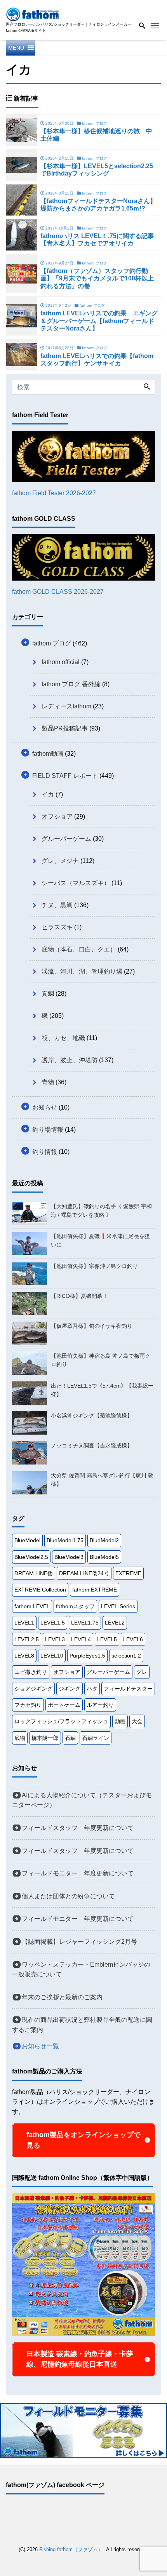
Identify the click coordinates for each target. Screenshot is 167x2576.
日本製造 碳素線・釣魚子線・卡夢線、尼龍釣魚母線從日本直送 (80, 2359)
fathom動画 (48, 754)
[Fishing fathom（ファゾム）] (33, 13)
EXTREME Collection (40, 1590)
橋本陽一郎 (45, 1738)
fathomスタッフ (75, 1606)
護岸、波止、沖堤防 (70, 1060)
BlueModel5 (104, 1557)
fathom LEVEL (32, 1606)
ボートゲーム (64, 1705)
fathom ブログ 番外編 (71, 684)
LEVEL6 (133, 1639)
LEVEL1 (24, 1623)
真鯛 (48, 994)
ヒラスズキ (57, 927)
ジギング (70, 1689)
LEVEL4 (81, 1639)
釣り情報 (45, 1152)
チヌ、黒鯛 (57, 905)
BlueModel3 (69, 1557)
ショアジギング (33, 1689)
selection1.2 (126, 1656)
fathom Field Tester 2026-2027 (54, 493)
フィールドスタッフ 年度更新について (78, 1828)
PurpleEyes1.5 (87, 1656)
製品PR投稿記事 (65, 728)
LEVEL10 (52, 1656)
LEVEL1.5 (53, 1623)
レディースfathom (66, 706)
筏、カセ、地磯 (63, 1038)
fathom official (61, 662)
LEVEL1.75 (85, 1623)
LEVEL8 (24, 1656)
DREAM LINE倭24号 (84, 1573)
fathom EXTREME (95, 1590)
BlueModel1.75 (65, 1540)
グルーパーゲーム (66, 839)
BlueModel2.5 (31, 1557)
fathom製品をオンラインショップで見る (83, 2140)
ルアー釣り (100, 1705)
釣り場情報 (48, 1130)
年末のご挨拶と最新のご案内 (62, 1997)
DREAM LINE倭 (34, 1573)
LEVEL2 (115, 1623)
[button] (16, 48)
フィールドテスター (128, 1689)
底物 (20, 1738)
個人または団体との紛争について (68, 1896)
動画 (120, 1721)
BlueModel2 (104, 1540)
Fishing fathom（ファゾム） (71, 2549)
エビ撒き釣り (31, 1672)
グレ (142, 1672)
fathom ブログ (52, 643)
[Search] (147, 387)
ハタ (92, 1689)
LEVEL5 (107, 1639)
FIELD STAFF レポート (65, 776)
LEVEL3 (55, 1639)
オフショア (57, 817)
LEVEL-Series (118, 1606)
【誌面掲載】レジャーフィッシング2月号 (79, 1942)
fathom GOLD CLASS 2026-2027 (58, 592)
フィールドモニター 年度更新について (78, 1873)
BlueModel (27, 1540)
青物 (48, 1082)
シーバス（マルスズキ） (76, 883)
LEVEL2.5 (27, 1639)
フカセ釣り (28, 1705)
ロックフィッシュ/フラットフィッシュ (61, 1721)
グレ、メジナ (60, 861)
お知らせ (45, 1107)
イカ (48, 794)
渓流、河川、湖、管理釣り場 (82, 971)
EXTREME (128, 1573)
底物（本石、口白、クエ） (79, 949)
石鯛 (70, 1738)
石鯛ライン (96, 1738)
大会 (137, 1721)
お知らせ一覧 (40, 2046)
